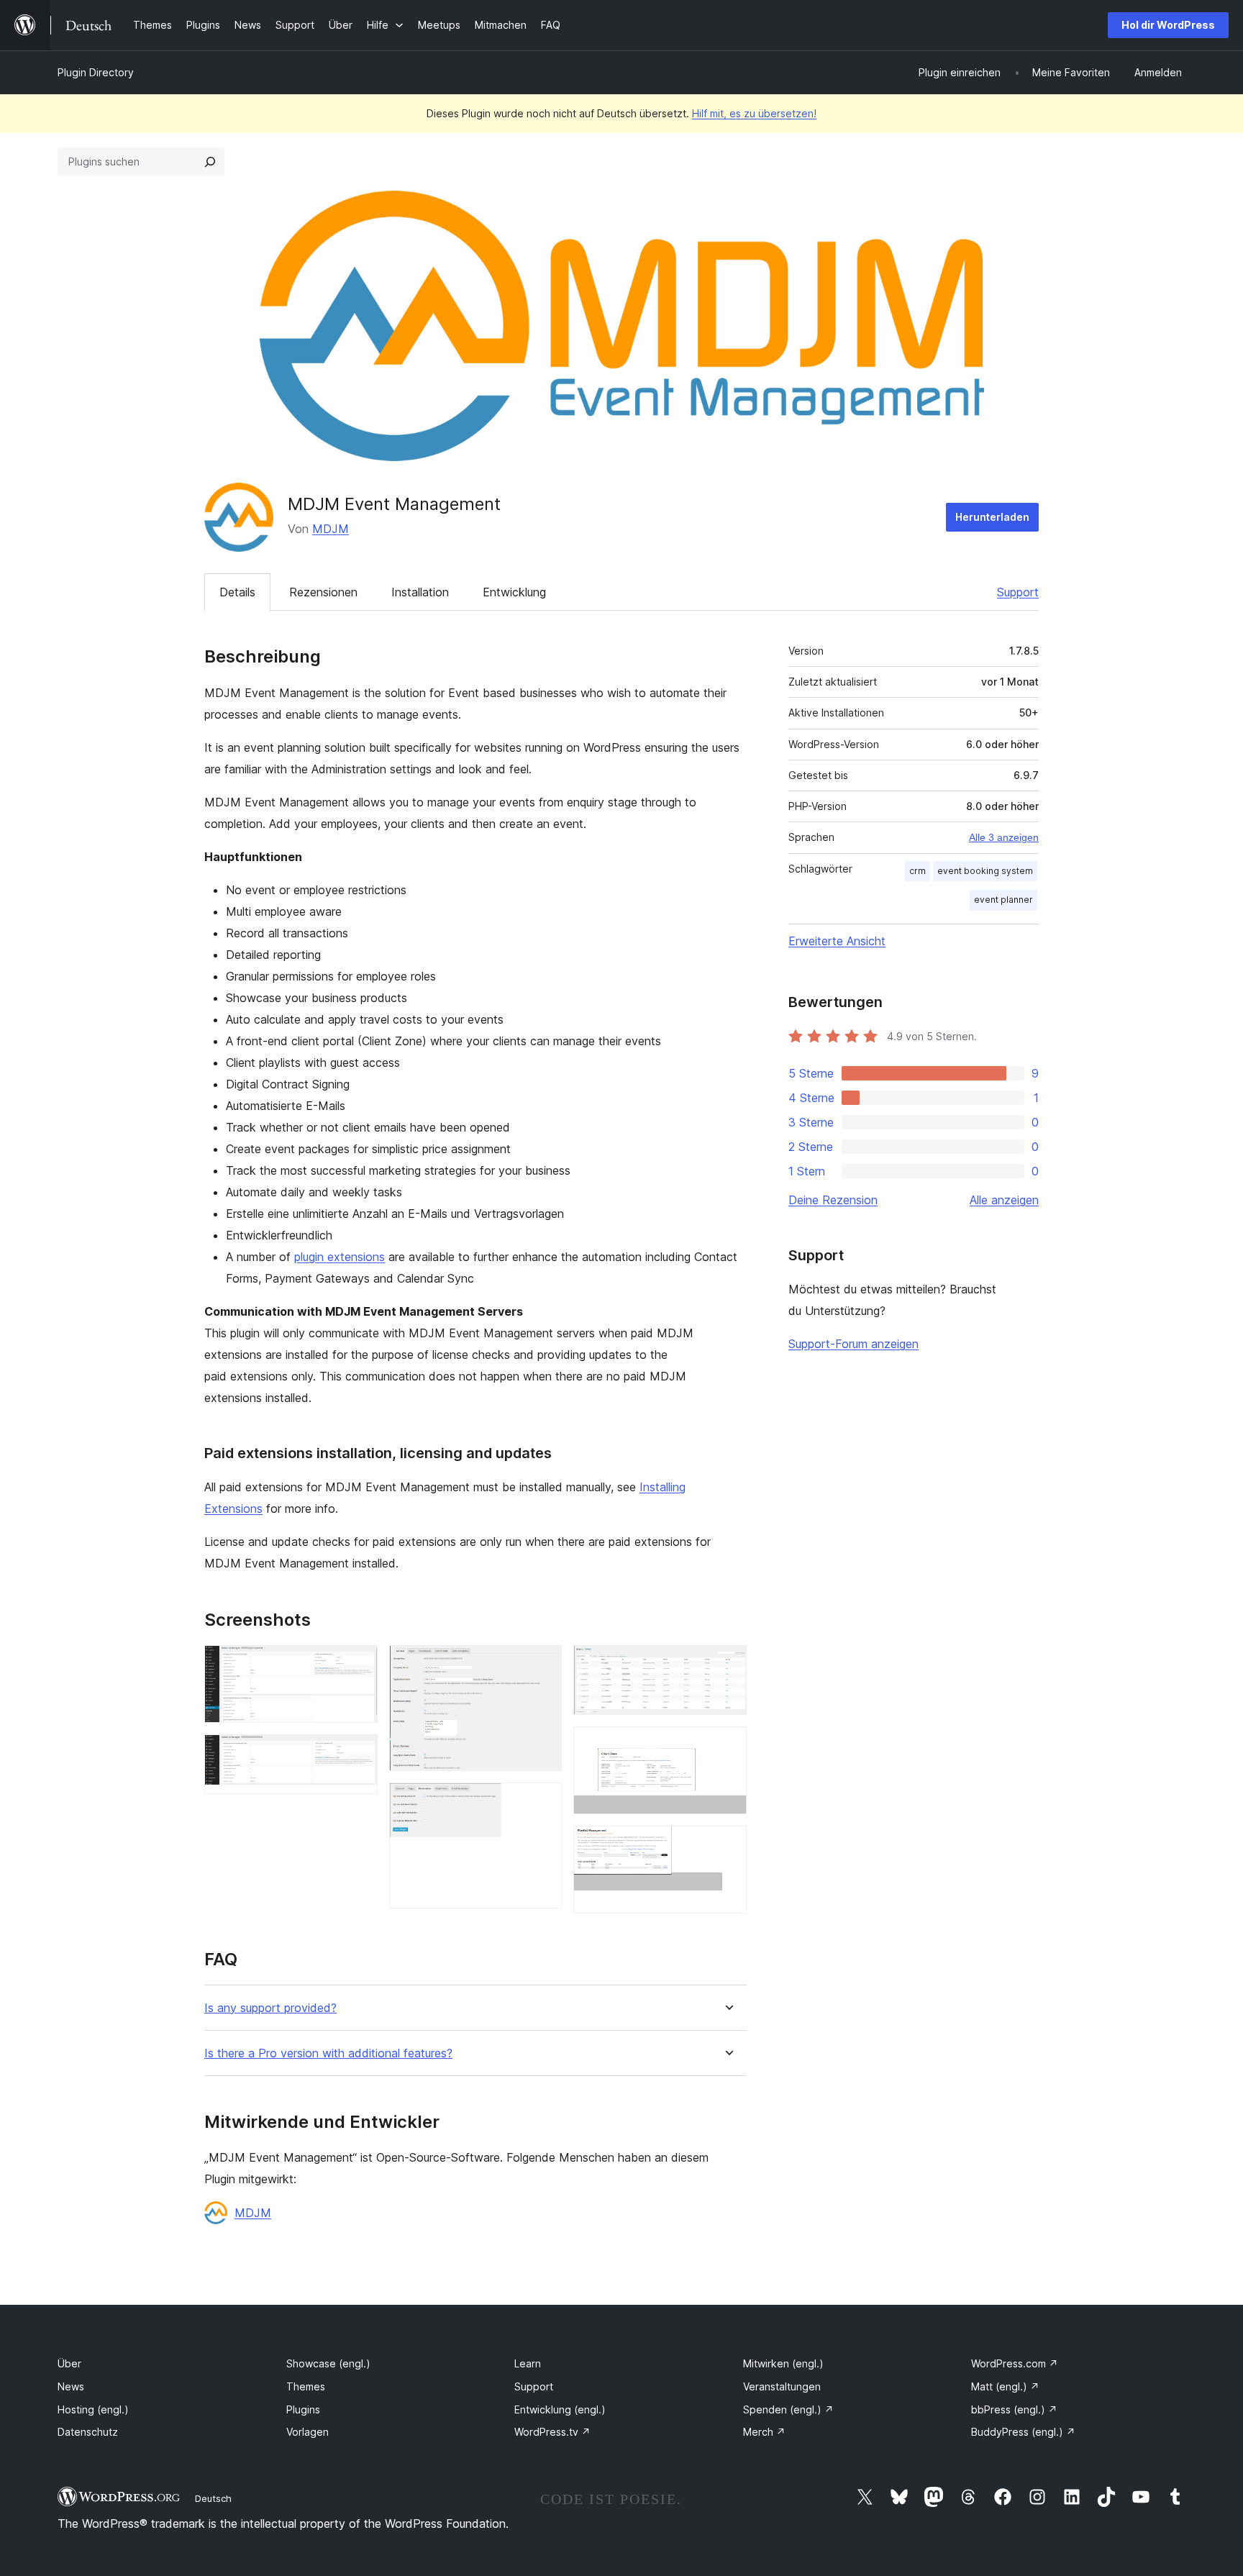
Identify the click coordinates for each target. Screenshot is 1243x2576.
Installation (420, 592)
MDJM (331, 529)
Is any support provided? (270, 2008)
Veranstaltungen (782, 2386)
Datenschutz (88, 2432)
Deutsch (213, 2498)
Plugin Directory (96, 72)
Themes (306, 2386)
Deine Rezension (833, 1200)
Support (1018, 592)
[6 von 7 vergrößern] (727, 1746)
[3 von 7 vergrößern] (542, 1665)
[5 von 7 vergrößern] (727, 1665)
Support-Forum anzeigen (853, 1344)
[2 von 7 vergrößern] (358, 1754)
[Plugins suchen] (210, 162)
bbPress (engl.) (1014, 2409)
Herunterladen (992, 517)
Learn (528, 2363)
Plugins (303, 2409)
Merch (764, 2432)
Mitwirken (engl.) (783, 2363)
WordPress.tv (552, 2432)
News (71, 2386)
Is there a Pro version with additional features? (328, 2053)
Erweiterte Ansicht (837, 941)
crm (918, 871)
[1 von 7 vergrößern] (358, 1665)
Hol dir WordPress (1168, 25)
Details (237, 592)
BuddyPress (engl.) (1023, 2432)
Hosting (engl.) (93, 2409)
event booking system (985, 871)
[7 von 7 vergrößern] (727, 1845)
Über (69, 2363)
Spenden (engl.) (788, 2409)
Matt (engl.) (1005, 2386)
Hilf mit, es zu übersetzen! (754, 113)
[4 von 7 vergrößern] (542, 1802)
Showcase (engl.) (328, 2363)
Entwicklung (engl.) (560, 2409)
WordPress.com (1015, 2363)
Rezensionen (323, 592)
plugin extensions (340, 1257)
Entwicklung (514, 592)
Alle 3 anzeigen (1004, 837)
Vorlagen (308, 2432)
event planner (1003, 900)
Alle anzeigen (1004, 1200)
